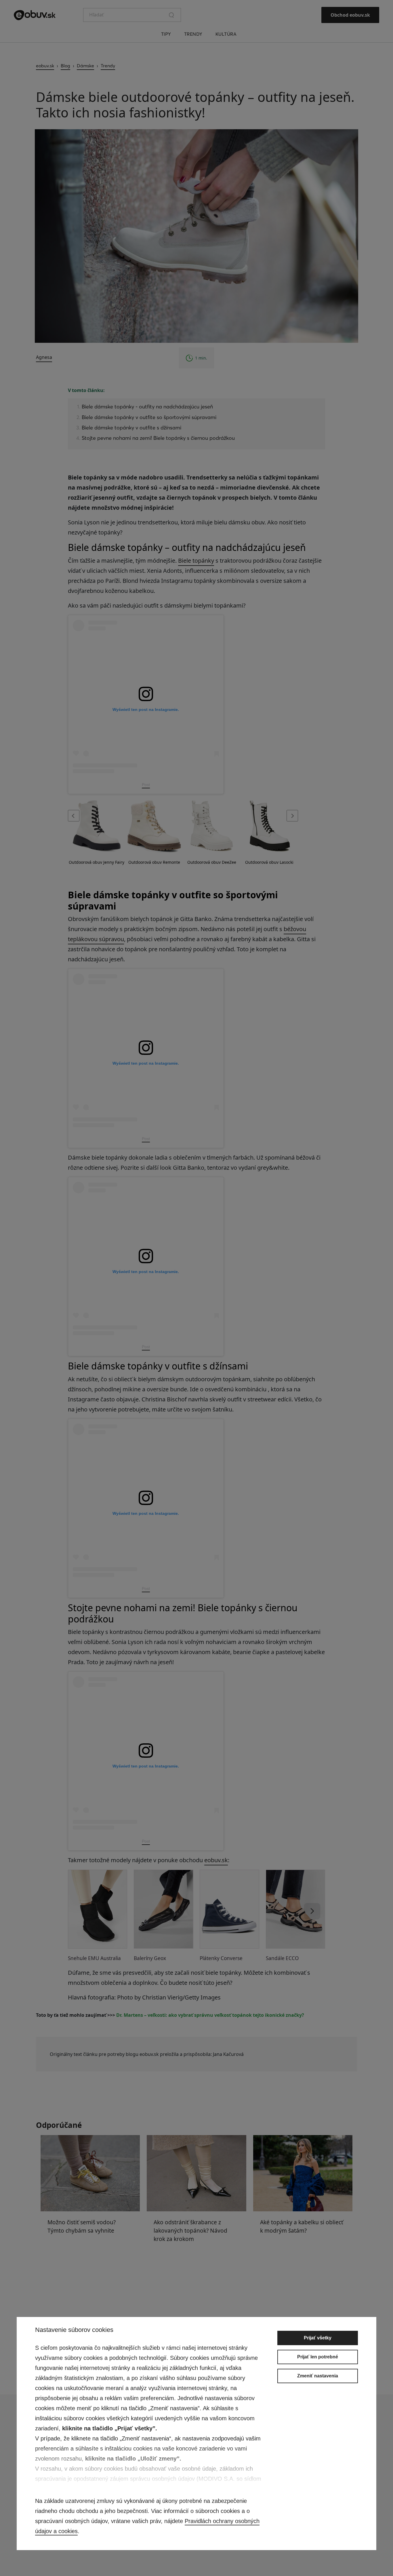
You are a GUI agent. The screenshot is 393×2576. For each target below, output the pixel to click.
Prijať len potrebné (318, 2357)
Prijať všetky (318, 2338)
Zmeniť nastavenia (318, 2376)
